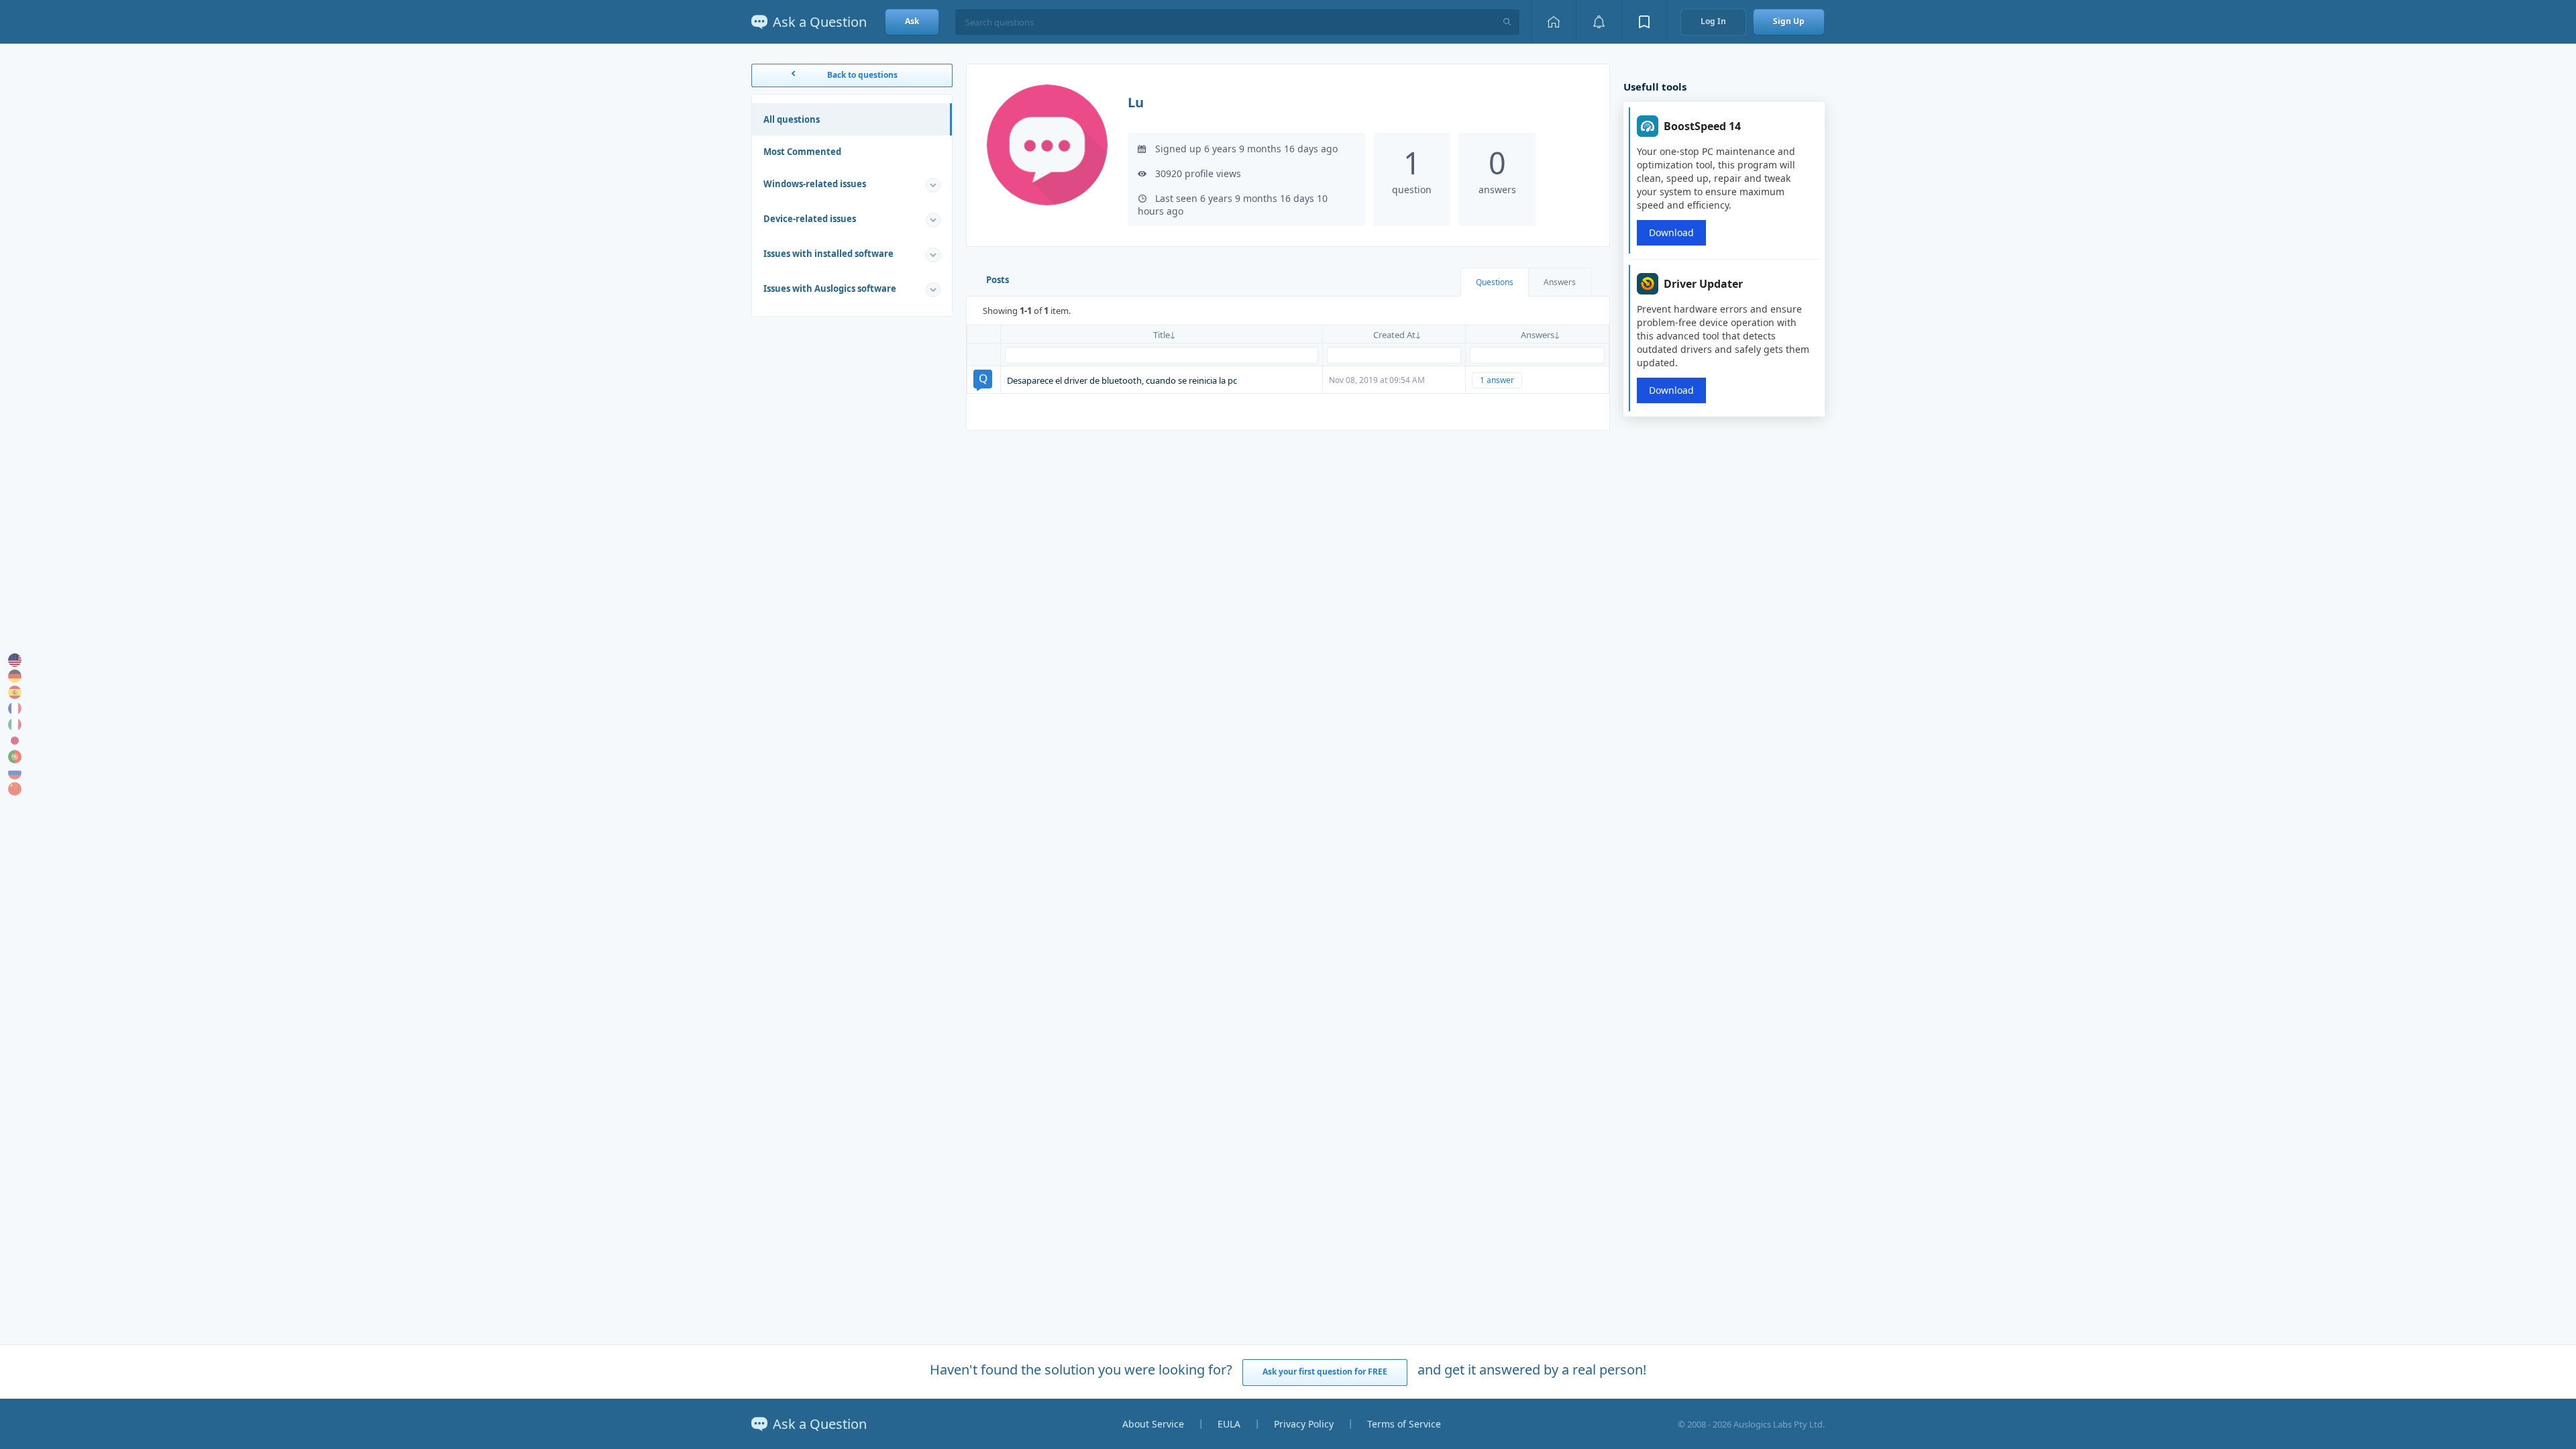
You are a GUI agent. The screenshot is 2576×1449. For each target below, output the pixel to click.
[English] (15, 660)
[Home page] (1554, 22)
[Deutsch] (15, 676)
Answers (1560, 282)
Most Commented (802, 152)
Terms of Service (1404, 1424)
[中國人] (15, 789)
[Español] (15, 692)
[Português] (15, 757)
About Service (1153, 1424)
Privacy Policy (1304, 1424)
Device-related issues (810, 219)
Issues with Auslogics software (830, 288)
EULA (1229, 1424)
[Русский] (15, 773)
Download (1671, 232)
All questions (792, 119)
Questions (1495, 282)
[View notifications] (1599, 22)
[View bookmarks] (1644, 22)
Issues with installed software (828, 254)
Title (1162, 335)
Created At (1394, 335)
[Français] (15, 708)
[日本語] (15, 741)
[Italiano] (15, 724)
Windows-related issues (815, 184)
